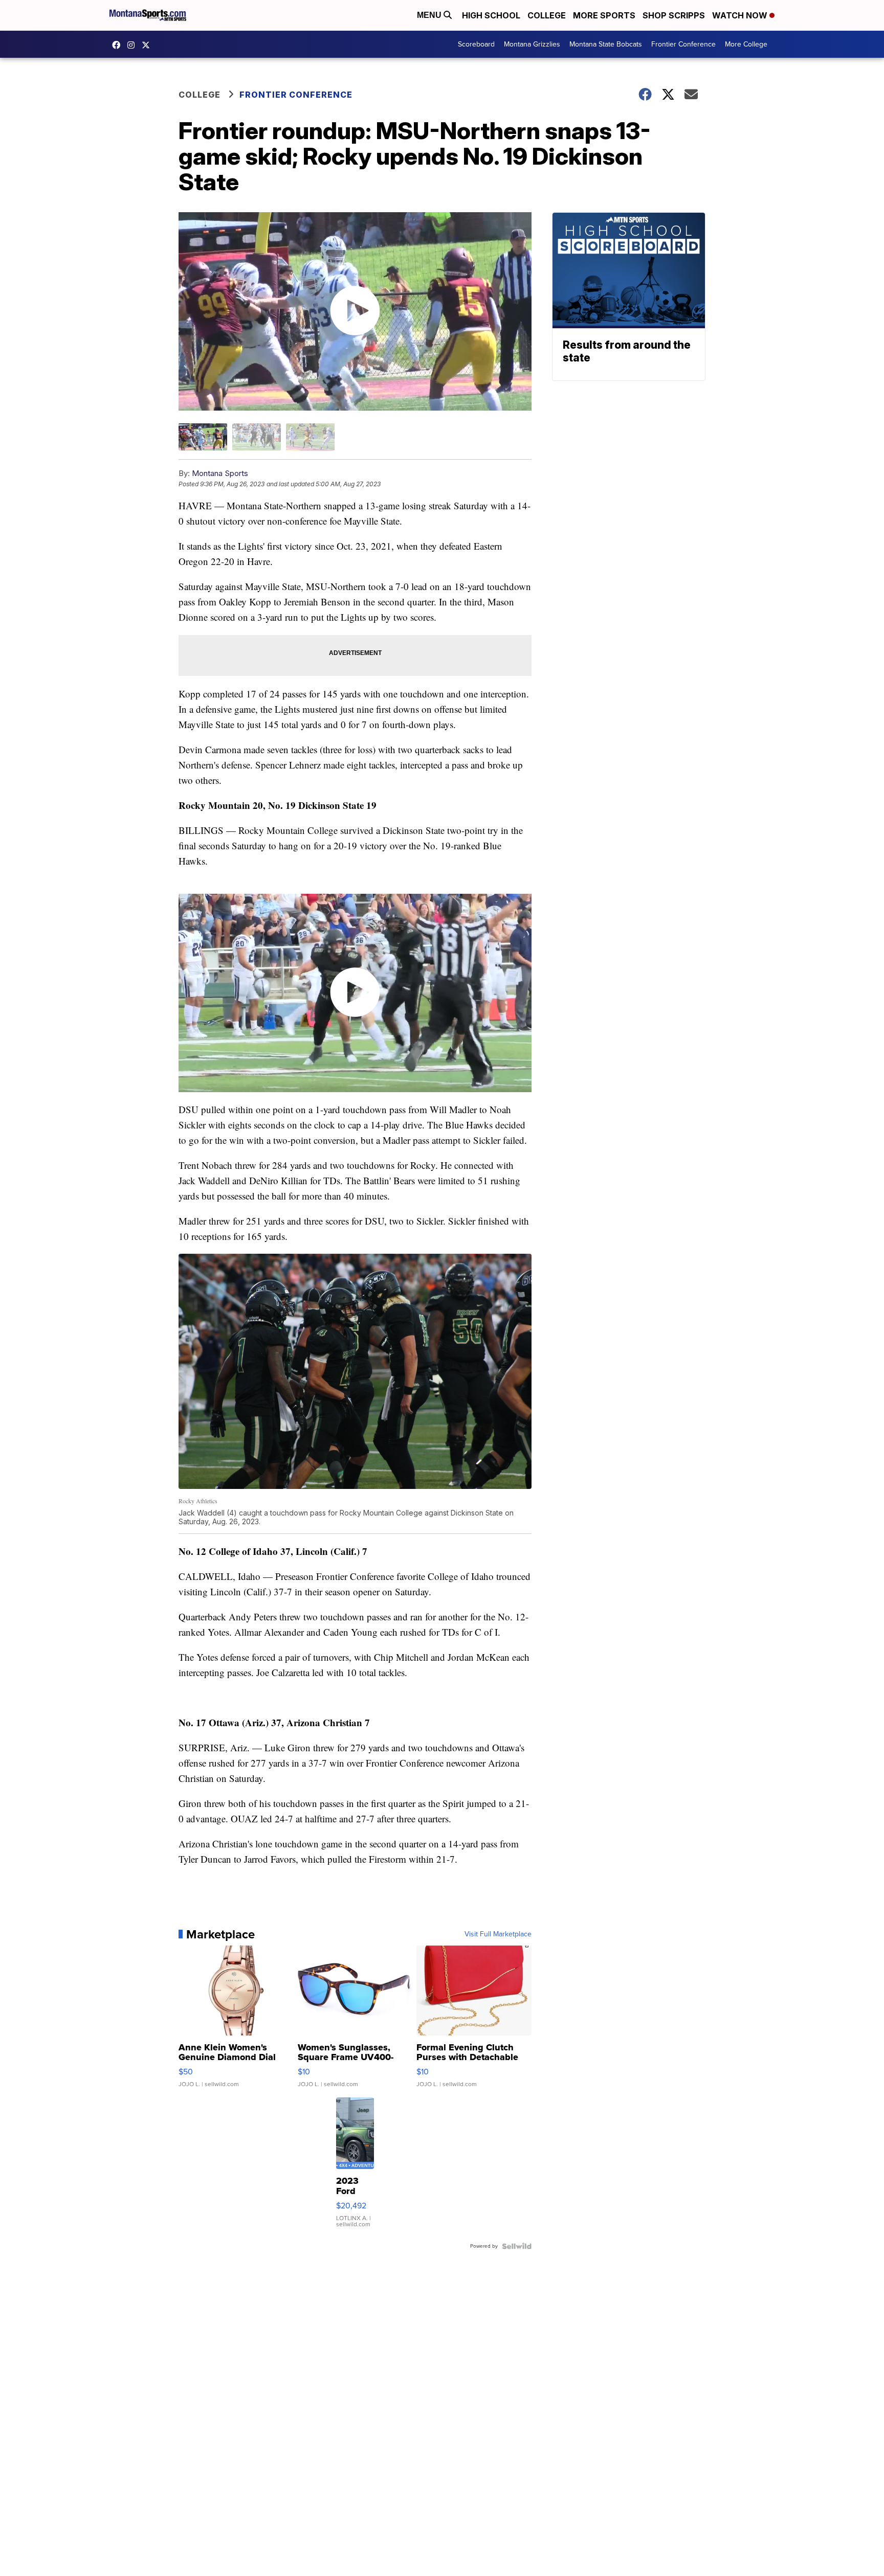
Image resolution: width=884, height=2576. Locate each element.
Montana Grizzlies (532, 44)
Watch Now (741, 15)
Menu (430, 15)
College (547, 15)
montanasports (119, 45)
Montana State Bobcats (606, 44)
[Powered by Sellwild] (517, 2246)
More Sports (604, 15)
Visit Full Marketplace (498, 1934)
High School (491, 15)
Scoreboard (476, 44)
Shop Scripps (674, 15)
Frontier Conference (683, 44)
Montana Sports (220, 473)
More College (746, 44)
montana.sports (134, 45)
